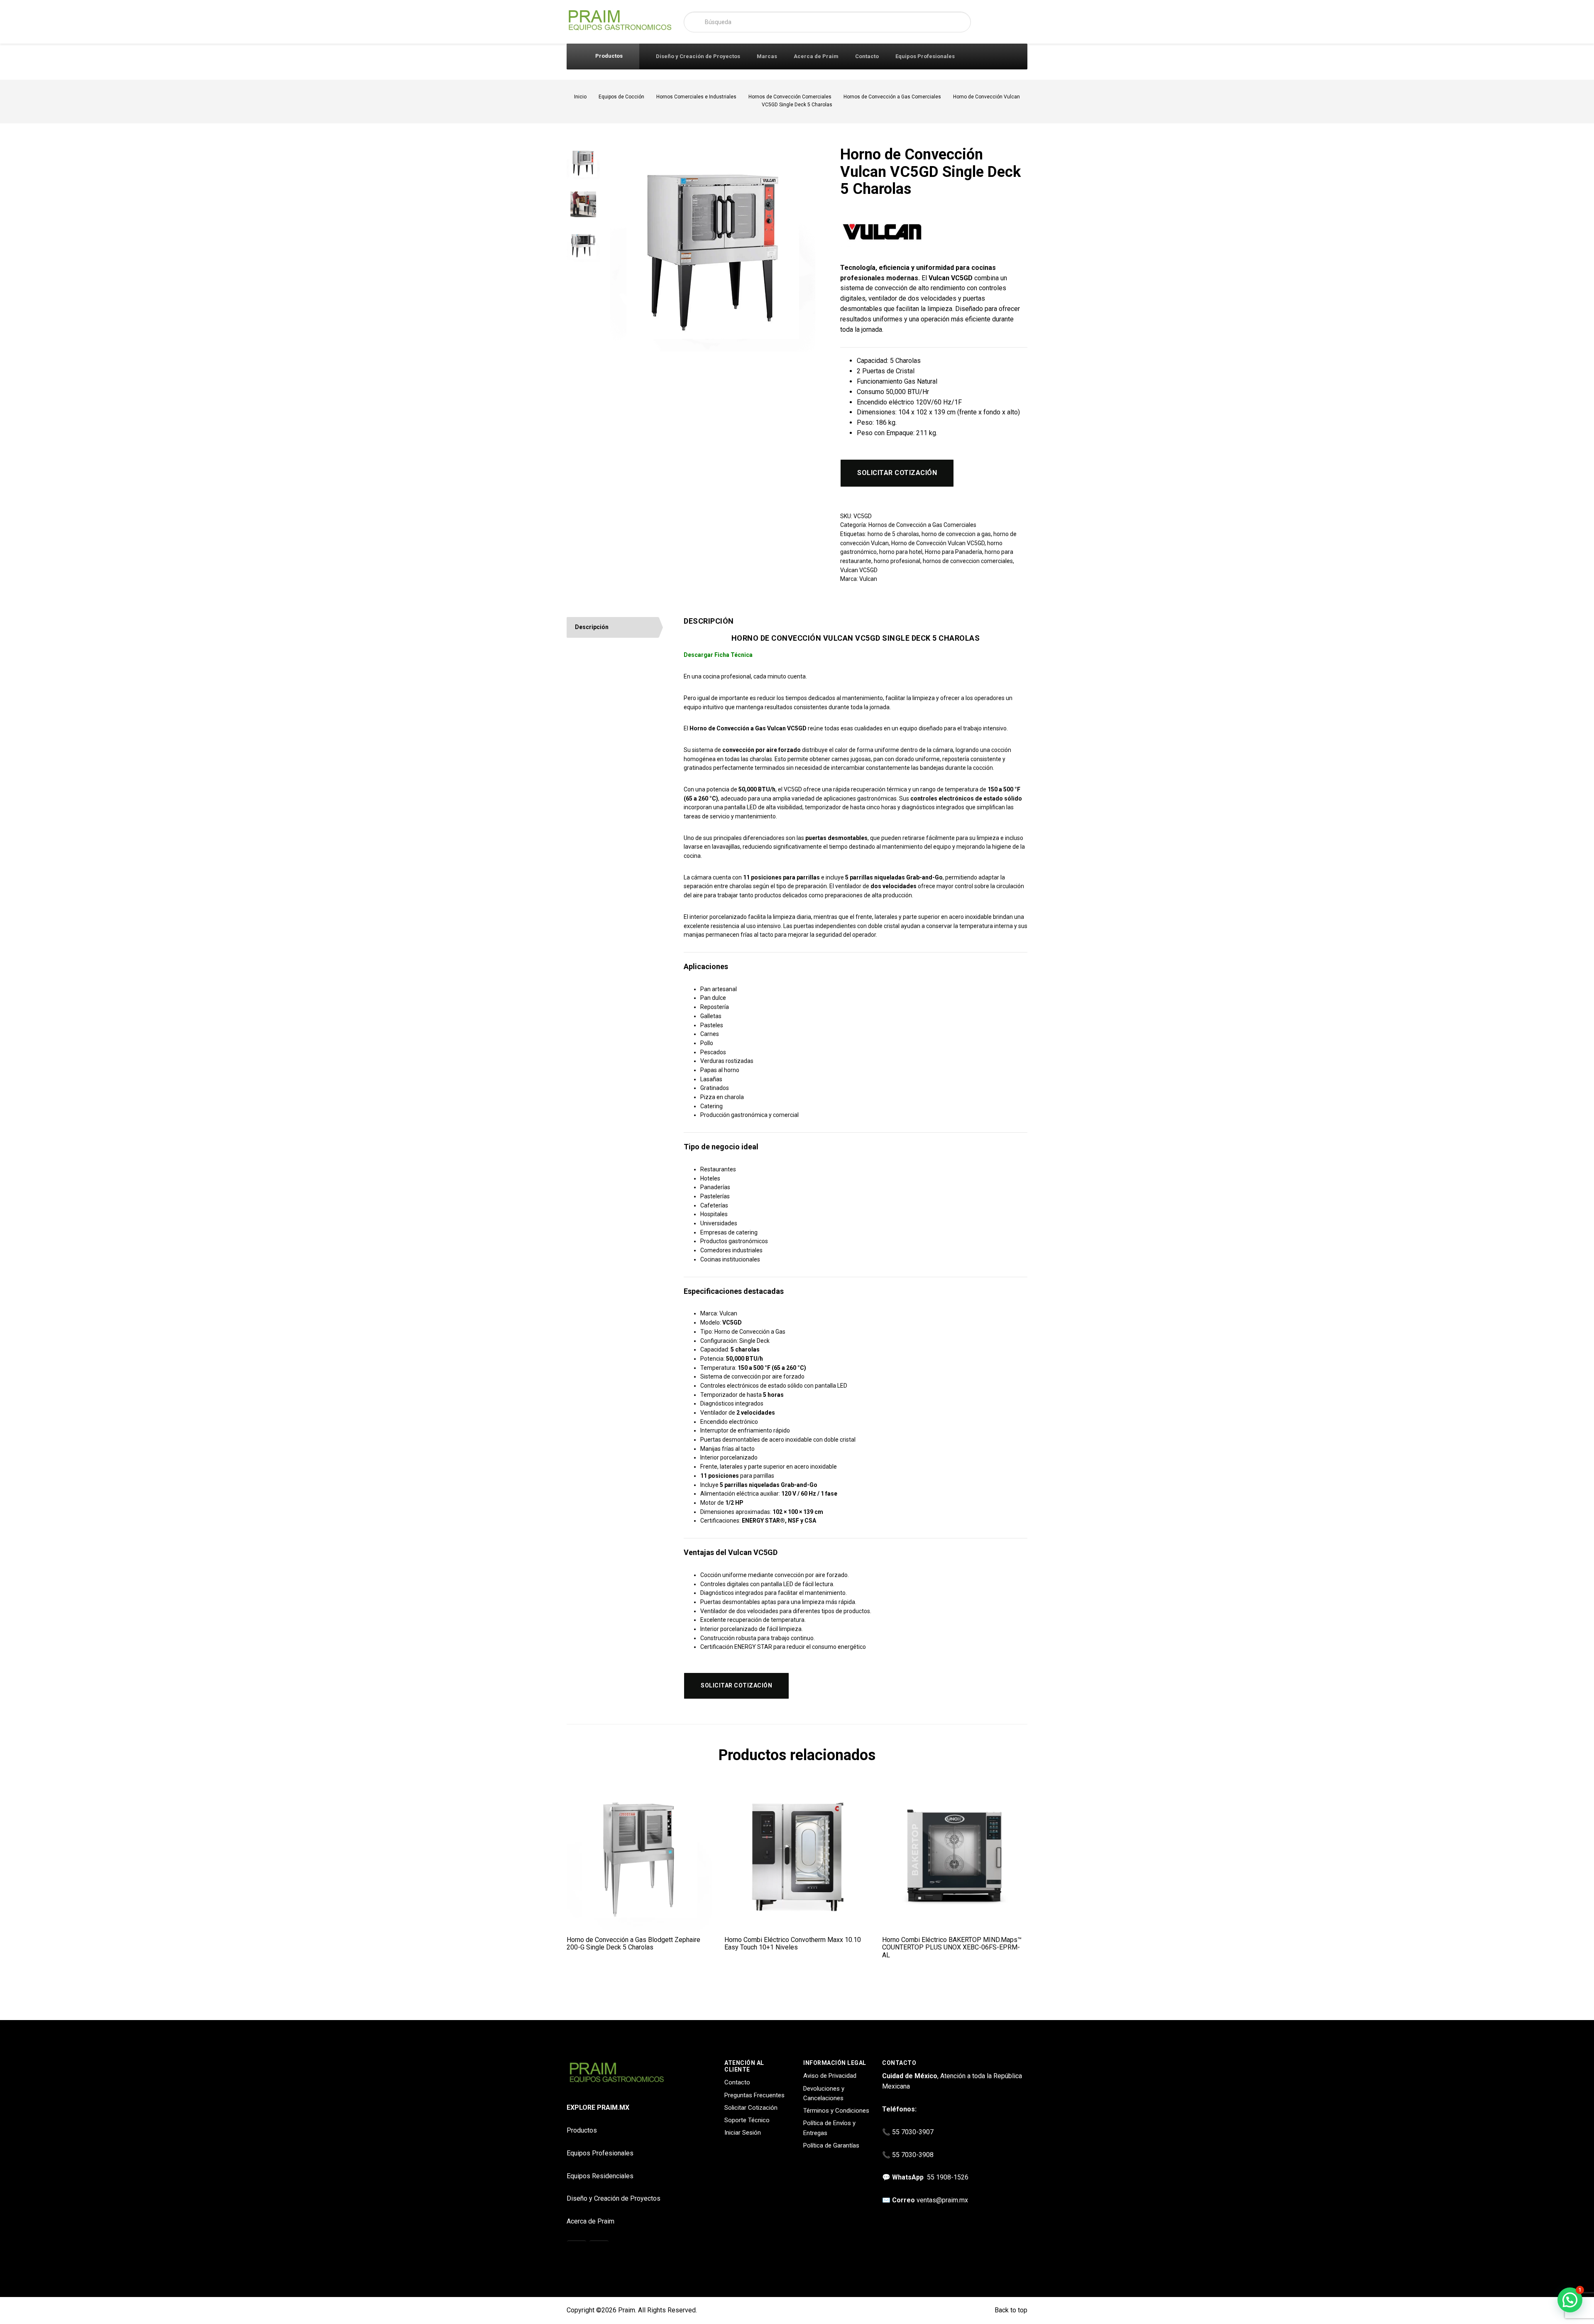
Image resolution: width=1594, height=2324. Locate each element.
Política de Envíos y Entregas (829, 2128)
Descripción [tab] (592, 627)
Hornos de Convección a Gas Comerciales (892, 97)
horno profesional (897, 561)
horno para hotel (901, 552)
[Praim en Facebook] (599, 2251)
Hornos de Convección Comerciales (790, 97)
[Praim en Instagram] (577, 2251)
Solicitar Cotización (751, 2108)
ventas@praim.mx (942, 2200)
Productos (608, 56)
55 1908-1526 (948, 2177)
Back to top (1010, 2310)
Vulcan (868, 579)
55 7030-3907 (913, 2132)
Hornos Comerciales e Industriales (696, 97)
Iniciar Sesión (743, 2133)
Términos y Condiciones (836, 2111)
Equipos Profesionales (925, 56)
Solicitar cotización (897, 473)
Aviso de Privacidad (830, 2076)
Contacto (867, 56)
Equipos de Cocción (621, 97)
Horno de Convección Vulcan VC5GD (938, 543)
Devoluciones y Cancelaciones (824, 2093)
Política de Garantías (831, 2145)
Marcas (767, 56)
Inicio (580, 97)
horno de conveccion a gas (956, 534)
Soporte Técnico (747, 2120)
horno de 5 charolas (893, 534)
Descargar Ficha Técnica (718, 655)
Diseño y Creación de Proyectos (698, 56)
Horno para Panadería (953, 552)
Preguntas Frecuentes (754, 2095)
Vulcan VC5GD (859, 570)
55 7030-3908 (913, 2155)
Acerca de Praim (816, 56)
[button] (1570, 2300)
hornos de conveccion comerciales (968, 561)
